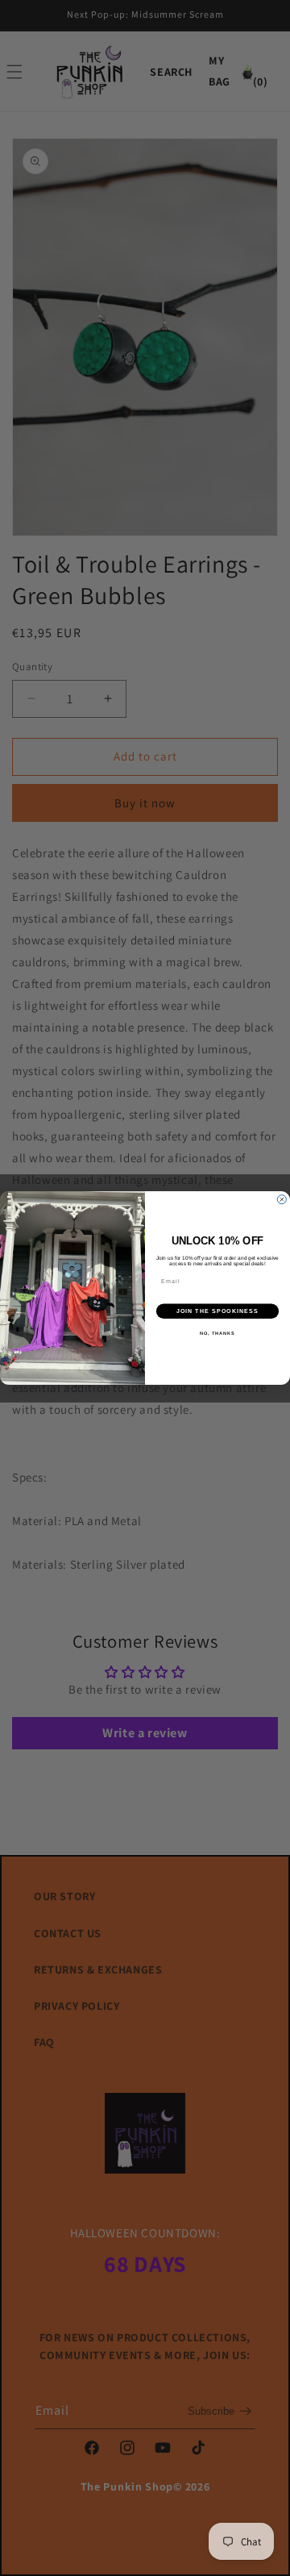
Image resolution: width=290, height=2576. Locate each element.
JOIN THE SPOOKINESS (218, 1311)
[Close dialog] (282, 1200)
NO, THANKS (217, 1333)
